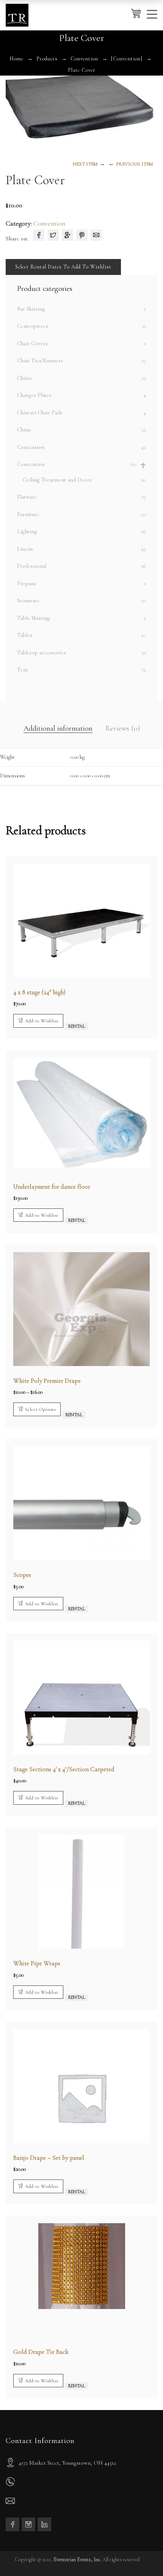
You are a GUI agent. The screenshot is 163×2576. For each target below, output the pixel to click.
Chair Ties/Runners (40, 360)
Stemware (28, 600)
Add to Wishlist (42, 1021)
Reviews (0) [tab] (123, 728)
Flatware (27, 497)
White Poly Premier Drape (47, 1381)
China (24, 430)
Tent (23, 670)
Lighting (27, 531)
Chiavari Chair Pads (40, 412)
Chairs (24, 378)
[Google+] (67, 235)
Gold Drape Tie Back (41, 2352)
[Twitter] (53, 235)
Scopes (22, 1575)
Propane (27, 583)
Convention (84, 59)
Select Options (40, 1409)
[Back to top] (142, 2555)
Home (16, 59)
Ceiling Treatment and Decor (57, 480)
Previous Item (134, 164)
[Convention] (127, 59)
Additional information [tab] (58, 728)
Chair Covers (32, 343)
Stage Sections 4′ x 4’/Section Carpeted (64, 1769)
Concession (31, 447)
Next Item (85, 164)
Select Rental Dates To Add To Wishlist (63, 267)
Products (47, 59)
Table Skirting (34, 618)
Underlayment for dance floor (52, 1187)
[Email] (96, 235)
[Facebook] (39, 235)
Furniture (28, 514)
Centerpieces (33, 326)
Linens (25, 549)
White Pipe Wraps (37, 1963)
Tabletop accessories (42, 652)
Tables (25, 635)
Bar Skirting (31, 309)
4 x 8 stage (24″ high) (39, 992)
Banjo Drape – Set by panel (49, 2158)
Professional (32, 566)
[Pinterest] (82, 235)
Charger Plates (34, 395)
